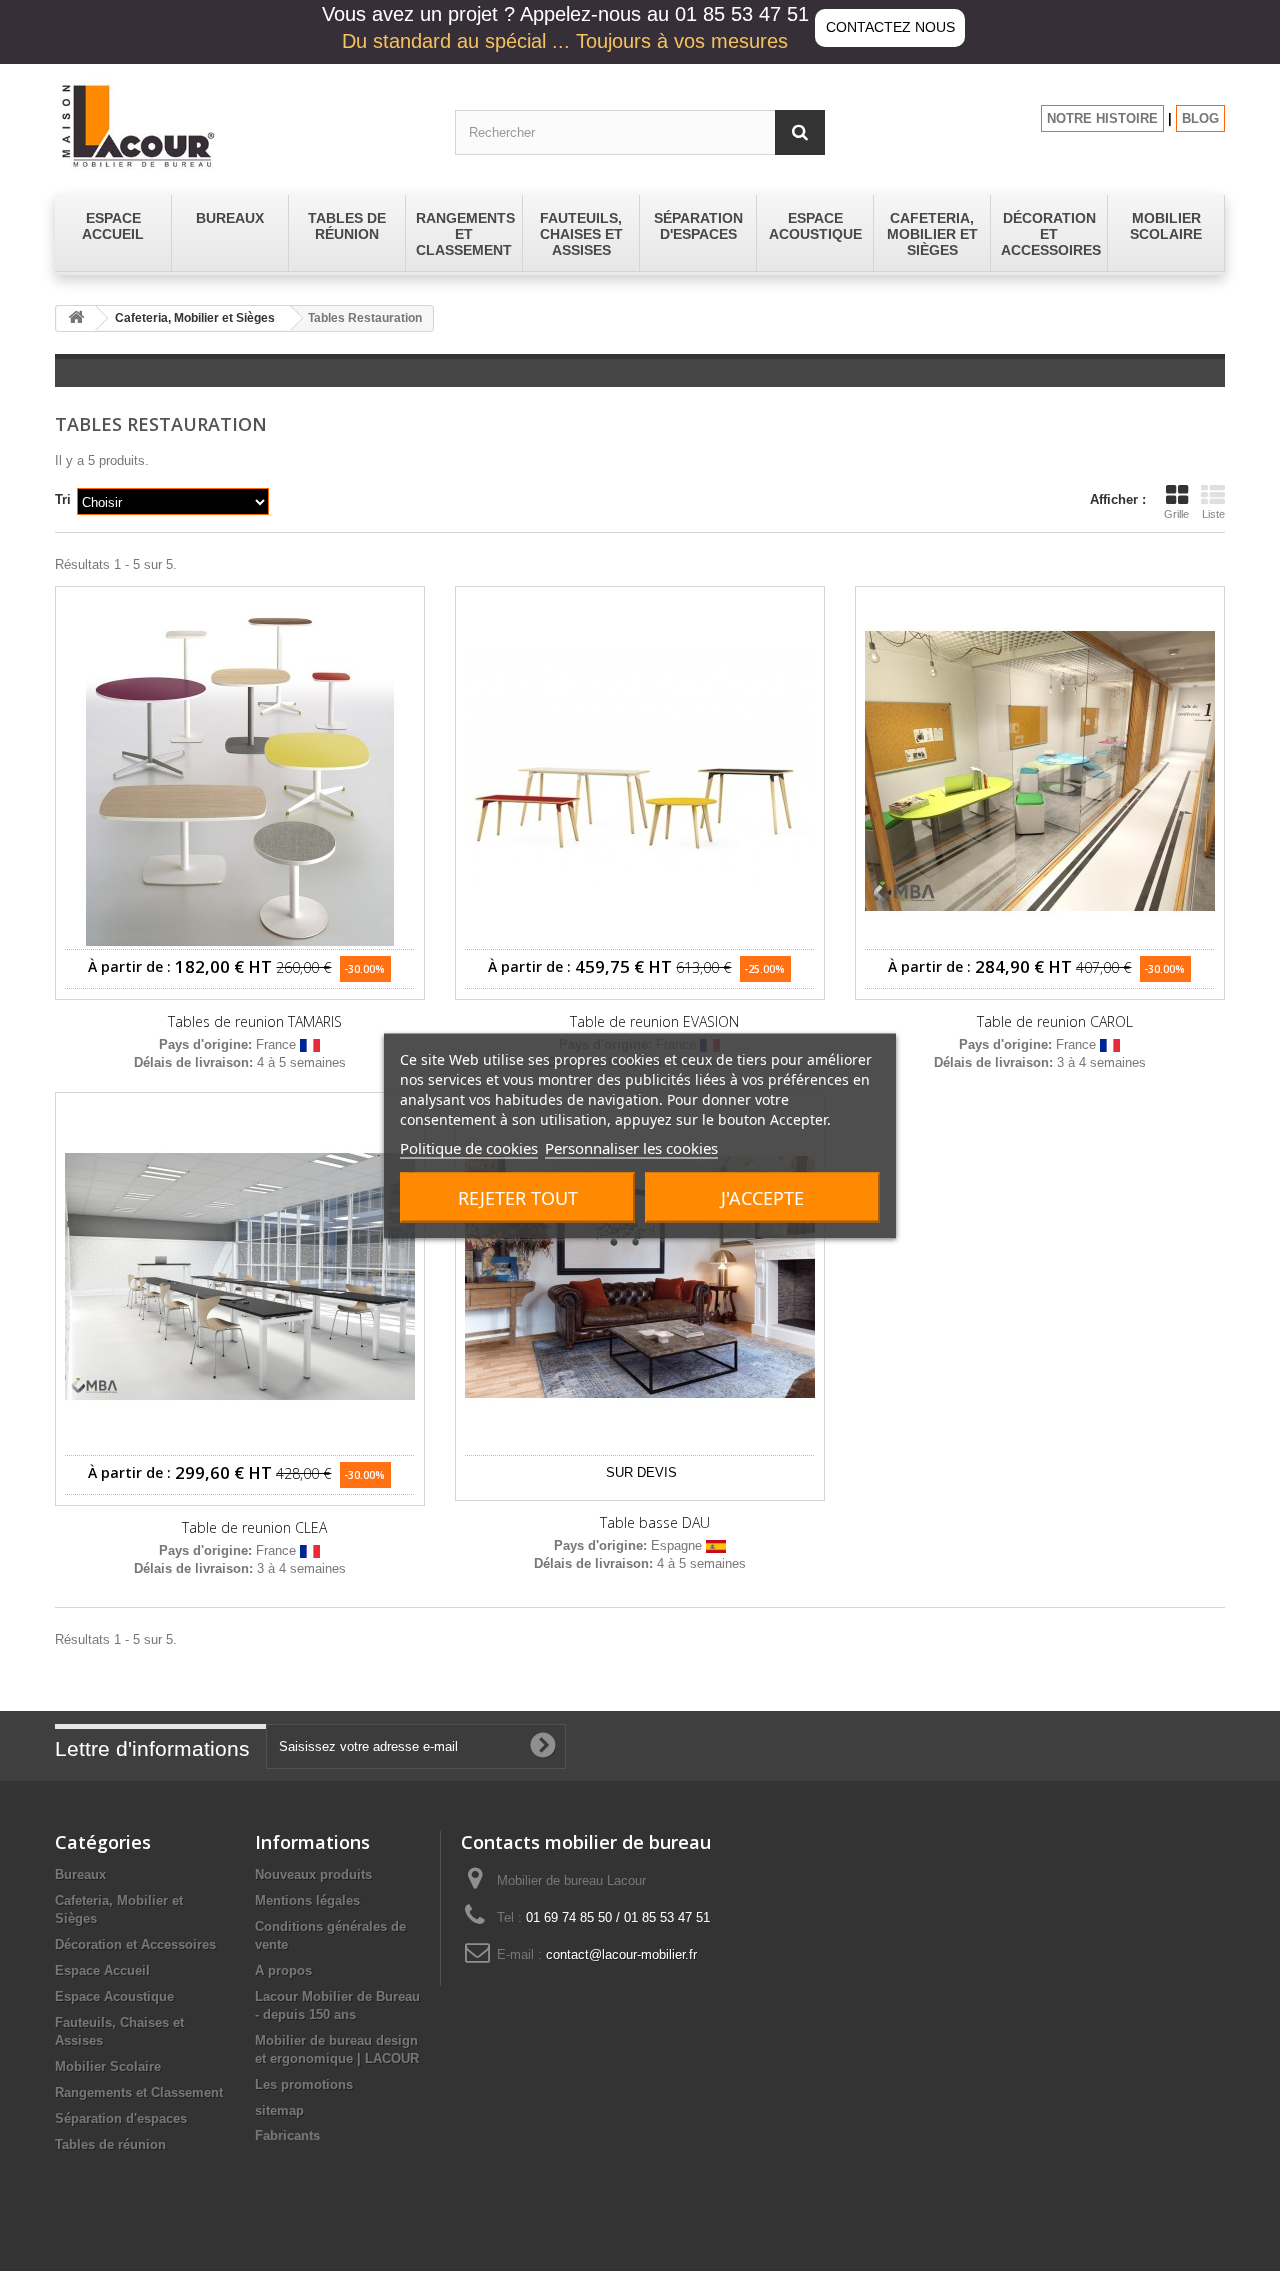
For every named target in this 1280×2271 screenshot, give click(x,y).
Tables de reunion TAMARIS (255, 1022)
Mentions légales (307, 1900)
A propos (283, 1970)
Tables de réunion (110, 2144)
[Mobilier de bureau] (240, 125)
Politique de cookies (469, 1147)
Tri (63, 499)
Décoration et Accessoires (135, 1944)
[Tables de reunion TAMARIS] (240, 771)
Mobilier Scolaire (108, 2066)
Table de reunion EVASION (654, 1022)
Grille (1176, 514)
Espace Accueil (102, 1970)
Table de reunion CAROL (1055, 1022)
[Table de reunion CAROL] (1040, 771)
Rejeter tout (518, 1197)
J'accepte (762, 1197)
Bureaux (80, 1874)
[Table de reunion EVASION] (640, 771)
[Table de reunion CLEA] (240, 1277)
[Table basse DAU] (640, 1277)
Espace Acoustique (114, 1996)
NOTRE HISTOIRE (1102, 118)
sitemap (279, 2110)
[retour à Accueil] (76, 318)
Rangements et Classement (139, 2092)
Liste (1213, 514)
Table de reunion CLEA (254, 1528)
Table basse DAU (655, 1523)
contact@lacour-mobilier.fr (621, 1954)
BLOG (1200, 118)
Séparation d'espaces (121, 2118)
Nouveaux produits (313, 1874)
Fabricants (287, 2135)
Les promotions (304, 2084)
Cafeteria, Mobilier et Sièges (195, 318)
